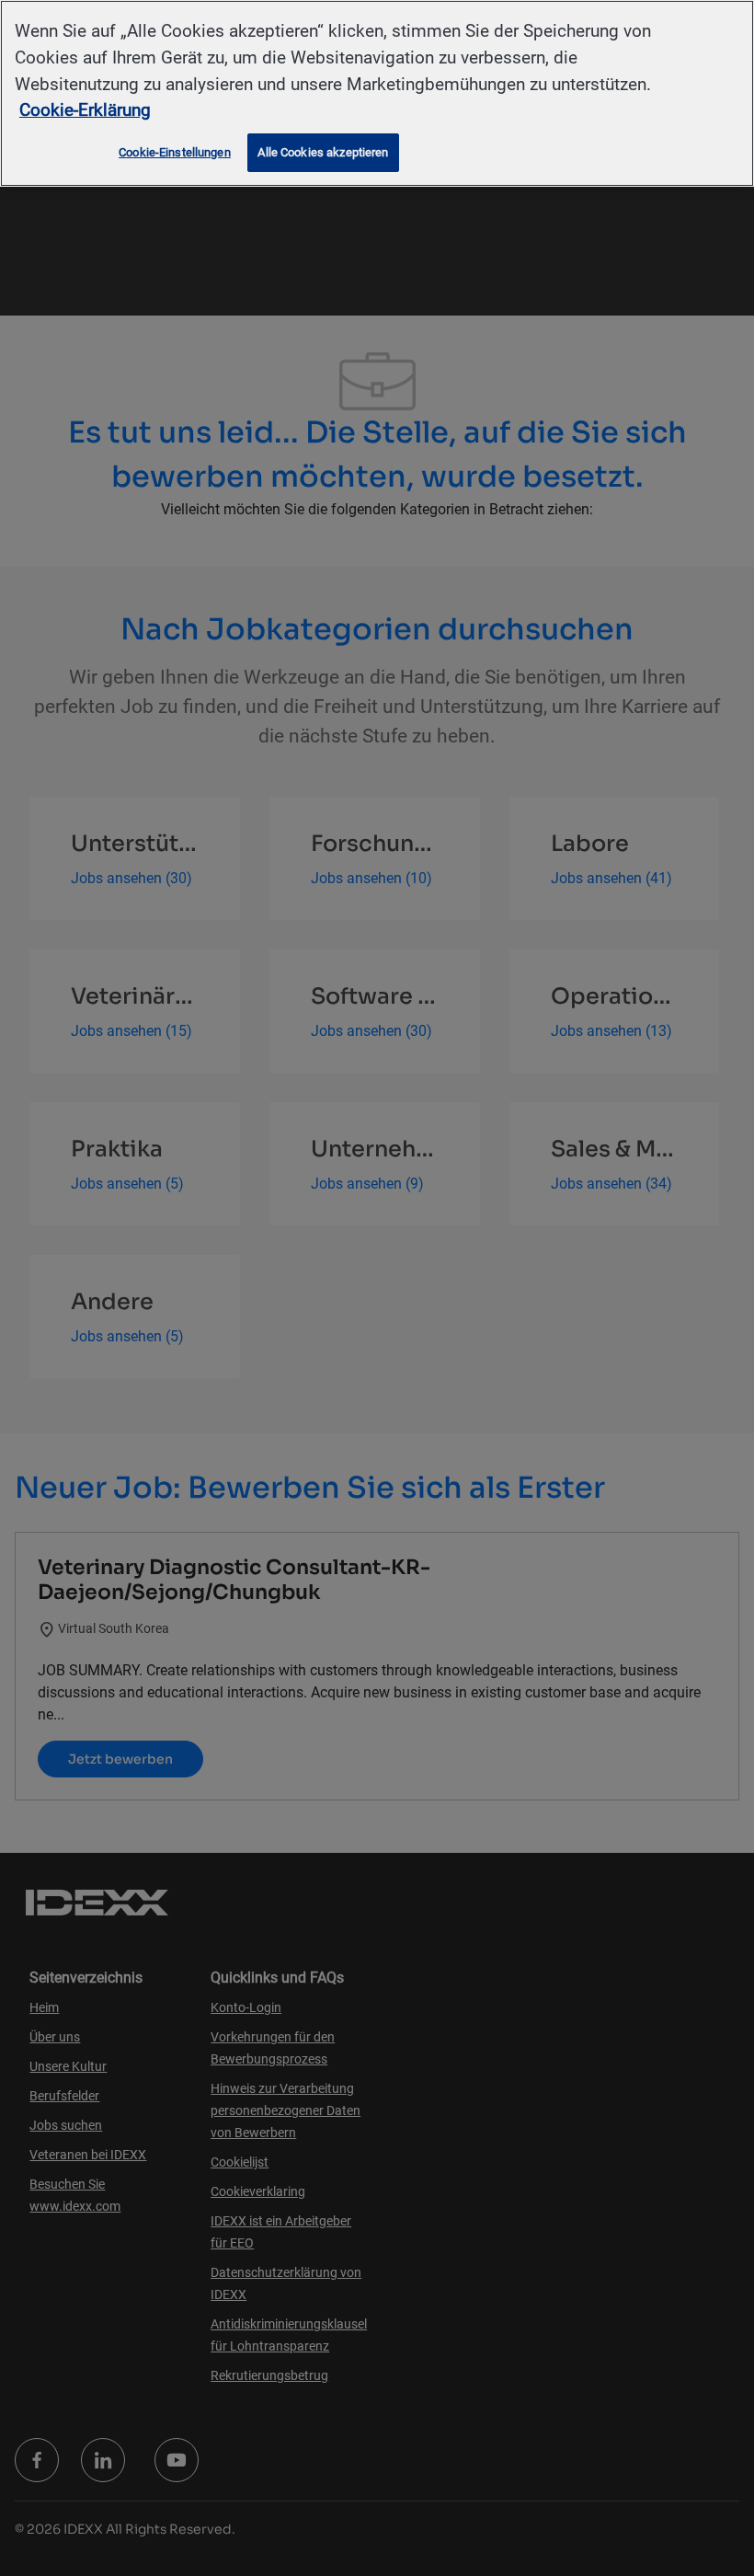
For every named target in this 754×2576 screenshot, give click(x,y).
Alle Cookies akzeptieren (323, 152)
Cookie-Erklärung (85, 110)
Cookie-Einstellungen (175, 152)
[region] (377, 93)
